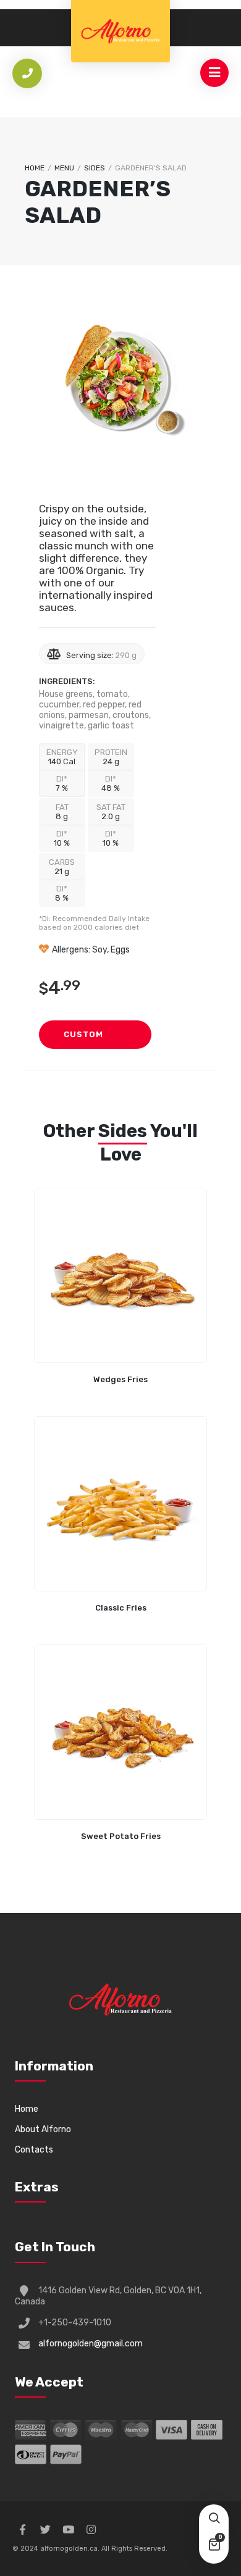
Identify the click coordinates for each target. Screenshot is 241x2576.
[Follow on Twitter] (45, 2530)
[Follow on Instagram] (91, 2530)
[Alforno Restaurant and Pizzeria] (120, 31)
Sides (95, 168)
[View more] (120, 1275)
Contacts (34, 2150)
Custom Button (83, 1039)
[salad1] (122, 386)
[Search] (214, 2519)
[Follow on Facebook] (22, 2530)
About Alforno (43, 2129)
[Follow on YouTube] (68, 2530)
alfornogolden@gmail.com (91, 2344)
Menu (64, 168)
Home (35, 168)
